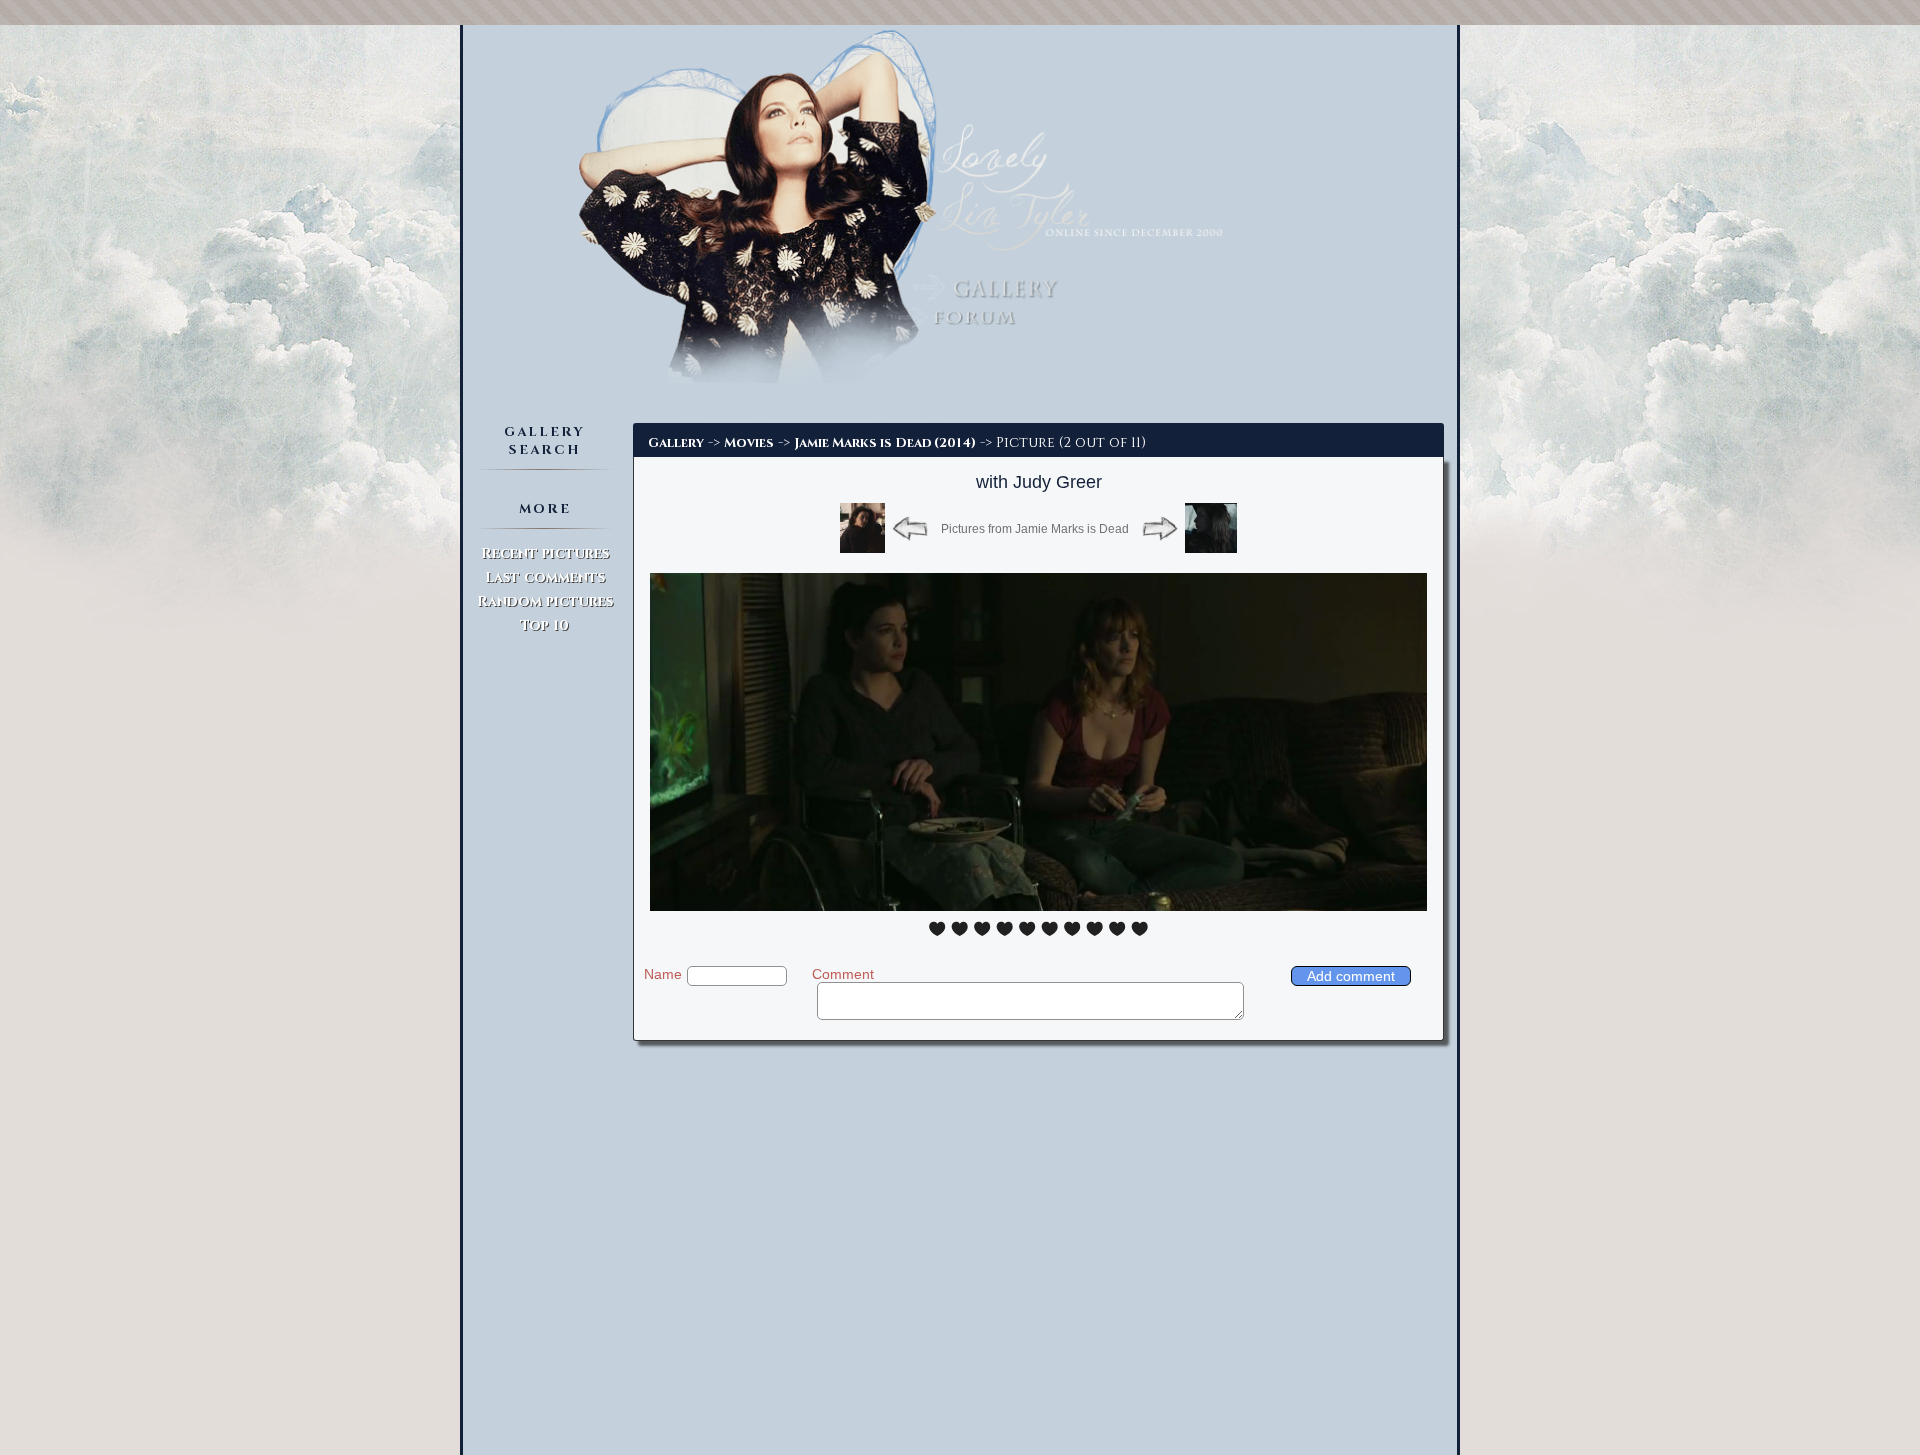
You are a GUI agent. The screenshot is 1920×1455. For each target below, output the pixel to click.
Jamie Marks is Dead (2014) (885, 443)
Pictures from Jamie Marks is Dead (1035, 529)
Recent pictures (545, 553)
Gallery (676, 443)
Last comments (545, 577)
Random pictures (545, 601)
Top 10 (544, 625)
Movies (749, 443)
